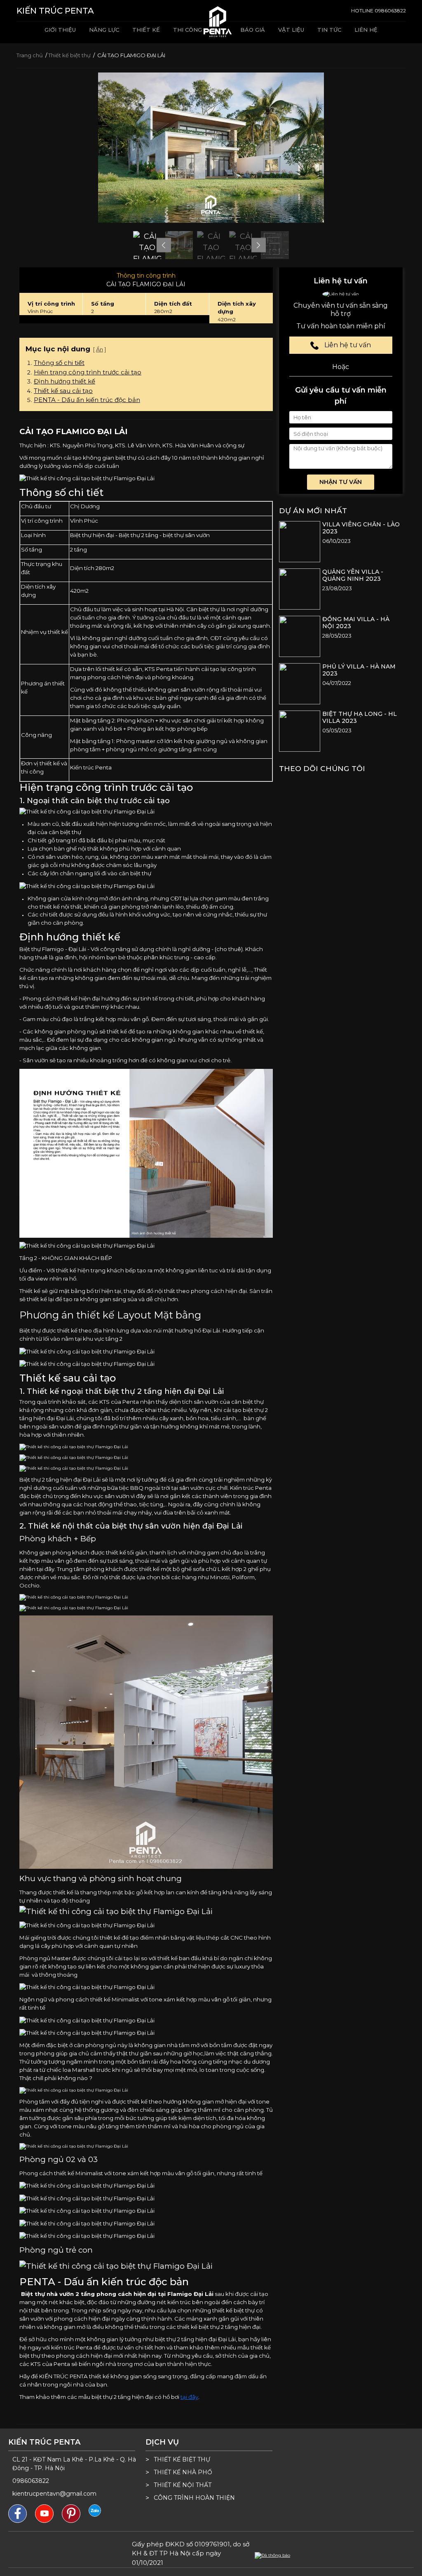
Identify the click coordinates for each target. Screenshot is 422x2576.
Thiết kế (146, 30)
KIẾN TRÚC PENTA (55, 11)
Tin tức (329, 30)
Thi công (188, 30)
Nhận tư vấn (341, 482)
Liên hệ (366, 30)
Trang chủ (30, 55)
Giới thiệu (60, 30)
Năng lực (104, 30)
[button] (164, 245)
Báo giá (253, 30)
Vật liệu (291, 30)
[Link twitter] (95, 2510)
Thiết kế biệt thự (70, 55)
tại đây (189, 2397)
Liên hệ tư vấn (347, 345)
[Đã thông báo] (272, 2555)
